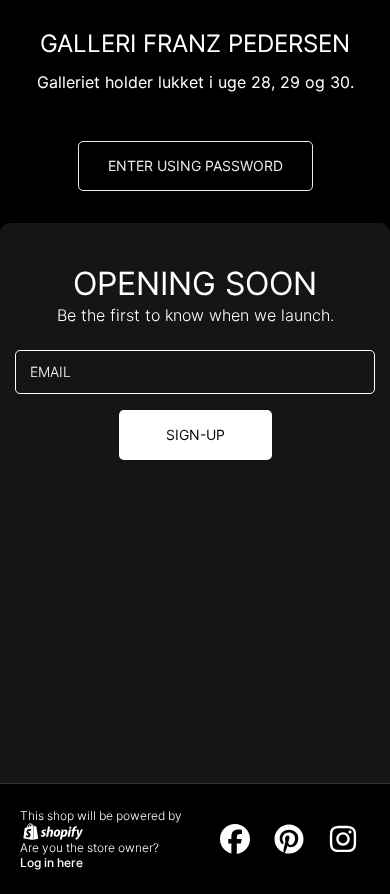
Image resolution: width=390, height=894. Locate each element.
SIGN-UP (195, 434)
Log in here (51, 863)
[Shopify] (51, 830)
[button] (195, 166)
